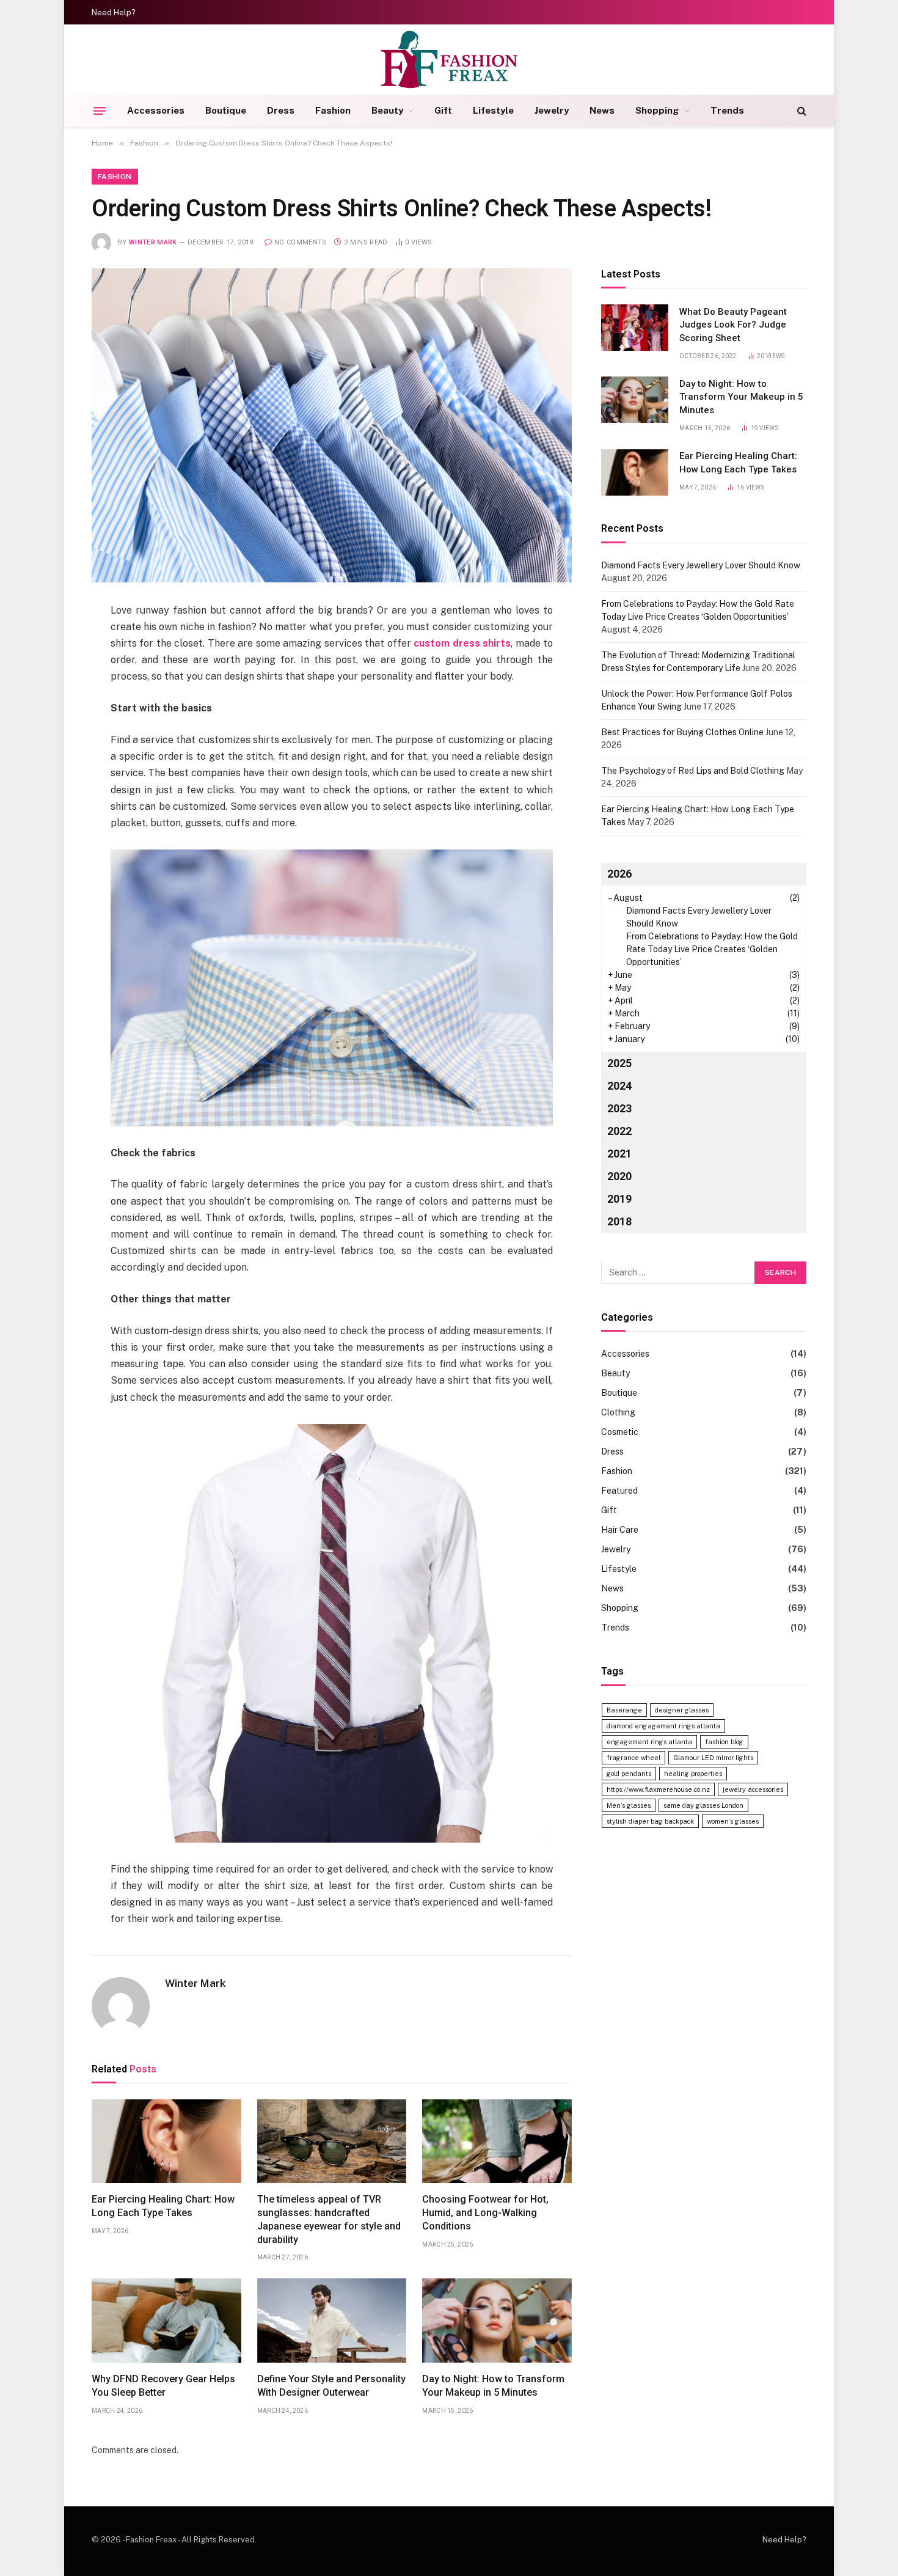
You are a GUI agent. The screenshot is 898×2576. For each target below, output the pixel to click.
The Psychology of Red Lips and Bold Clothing (693, 771)
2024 (619, 1086)
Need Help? (114, 13)
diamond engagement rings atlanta (663, 1726)
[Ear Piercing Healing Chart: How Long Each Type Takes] (166, 2141)
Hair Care (620, 1530)
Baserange (624, 1710)
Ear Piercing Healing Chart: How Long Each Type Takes (163, 2206)
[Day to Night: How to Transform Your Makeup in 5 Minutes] (497, 2321)
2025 (619, 1064)
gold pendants (629, 1774)
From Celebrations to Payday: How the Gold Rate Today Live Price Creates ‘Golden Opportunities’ (712, 950)
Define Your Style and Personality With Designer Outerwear (331, 2386)
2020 (619, 1177)
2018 (619, 1222)
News (602, 110)
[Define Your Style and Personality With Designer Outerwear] (332, 2321)
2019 (619, 1199)
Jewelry (552, 110)
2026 (619, 874)
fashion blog (724, 1742)
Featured (619, 1491)
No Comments (301, 242)
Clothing (618, 1413)
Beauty (387, 110)
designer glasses (682, 1710)
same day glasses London (703, 1805)
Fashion (333, 110)
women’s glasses (733, 1821)
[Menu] (100, 111)
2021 (619, 1154)
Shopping (657, 110)
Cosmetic (620, 1433)
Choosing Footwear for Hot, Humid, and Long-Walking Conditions (485, 2213)
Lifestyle (493, 110)
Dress (281, 110)
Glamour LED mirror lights (713, 1758)
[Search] (801, 111)
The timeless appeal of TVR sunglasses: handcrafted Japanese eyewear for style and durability (329, 2219)
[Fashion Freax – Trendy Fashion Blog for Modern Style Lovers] (449, 60)
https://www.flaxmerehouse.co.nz (658, 1789)
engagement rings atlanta (649, 1742)
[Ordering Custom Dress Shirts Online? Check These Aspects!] (332, 425)
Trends (727, 110)
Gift (443, 110)
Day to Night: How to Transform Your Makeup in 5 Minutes (493, 2386)
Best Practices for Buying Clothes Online (682, 732)
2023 (619, 1109)
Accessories (156, 110)
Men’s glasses (629, 1805)
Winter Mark (153, 242)
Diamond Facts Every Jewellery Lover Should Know (701, 565)
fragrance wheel (633, 1758)
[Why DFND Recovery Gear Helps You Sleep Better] (166, 2321)
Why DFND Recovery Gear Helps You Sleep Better (163, 2386)
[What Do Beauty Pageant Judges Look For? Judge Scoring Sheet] (635, 328)
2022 (619, 1132)
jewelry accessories (753, 1789)
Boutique (226, 110)
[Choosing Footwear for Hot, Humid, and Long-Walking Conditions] (497, 2141)
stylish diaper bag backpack (650, 1821)
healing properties (693, 1774)
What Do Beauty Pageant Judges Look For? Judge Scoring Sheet (733, 325)
